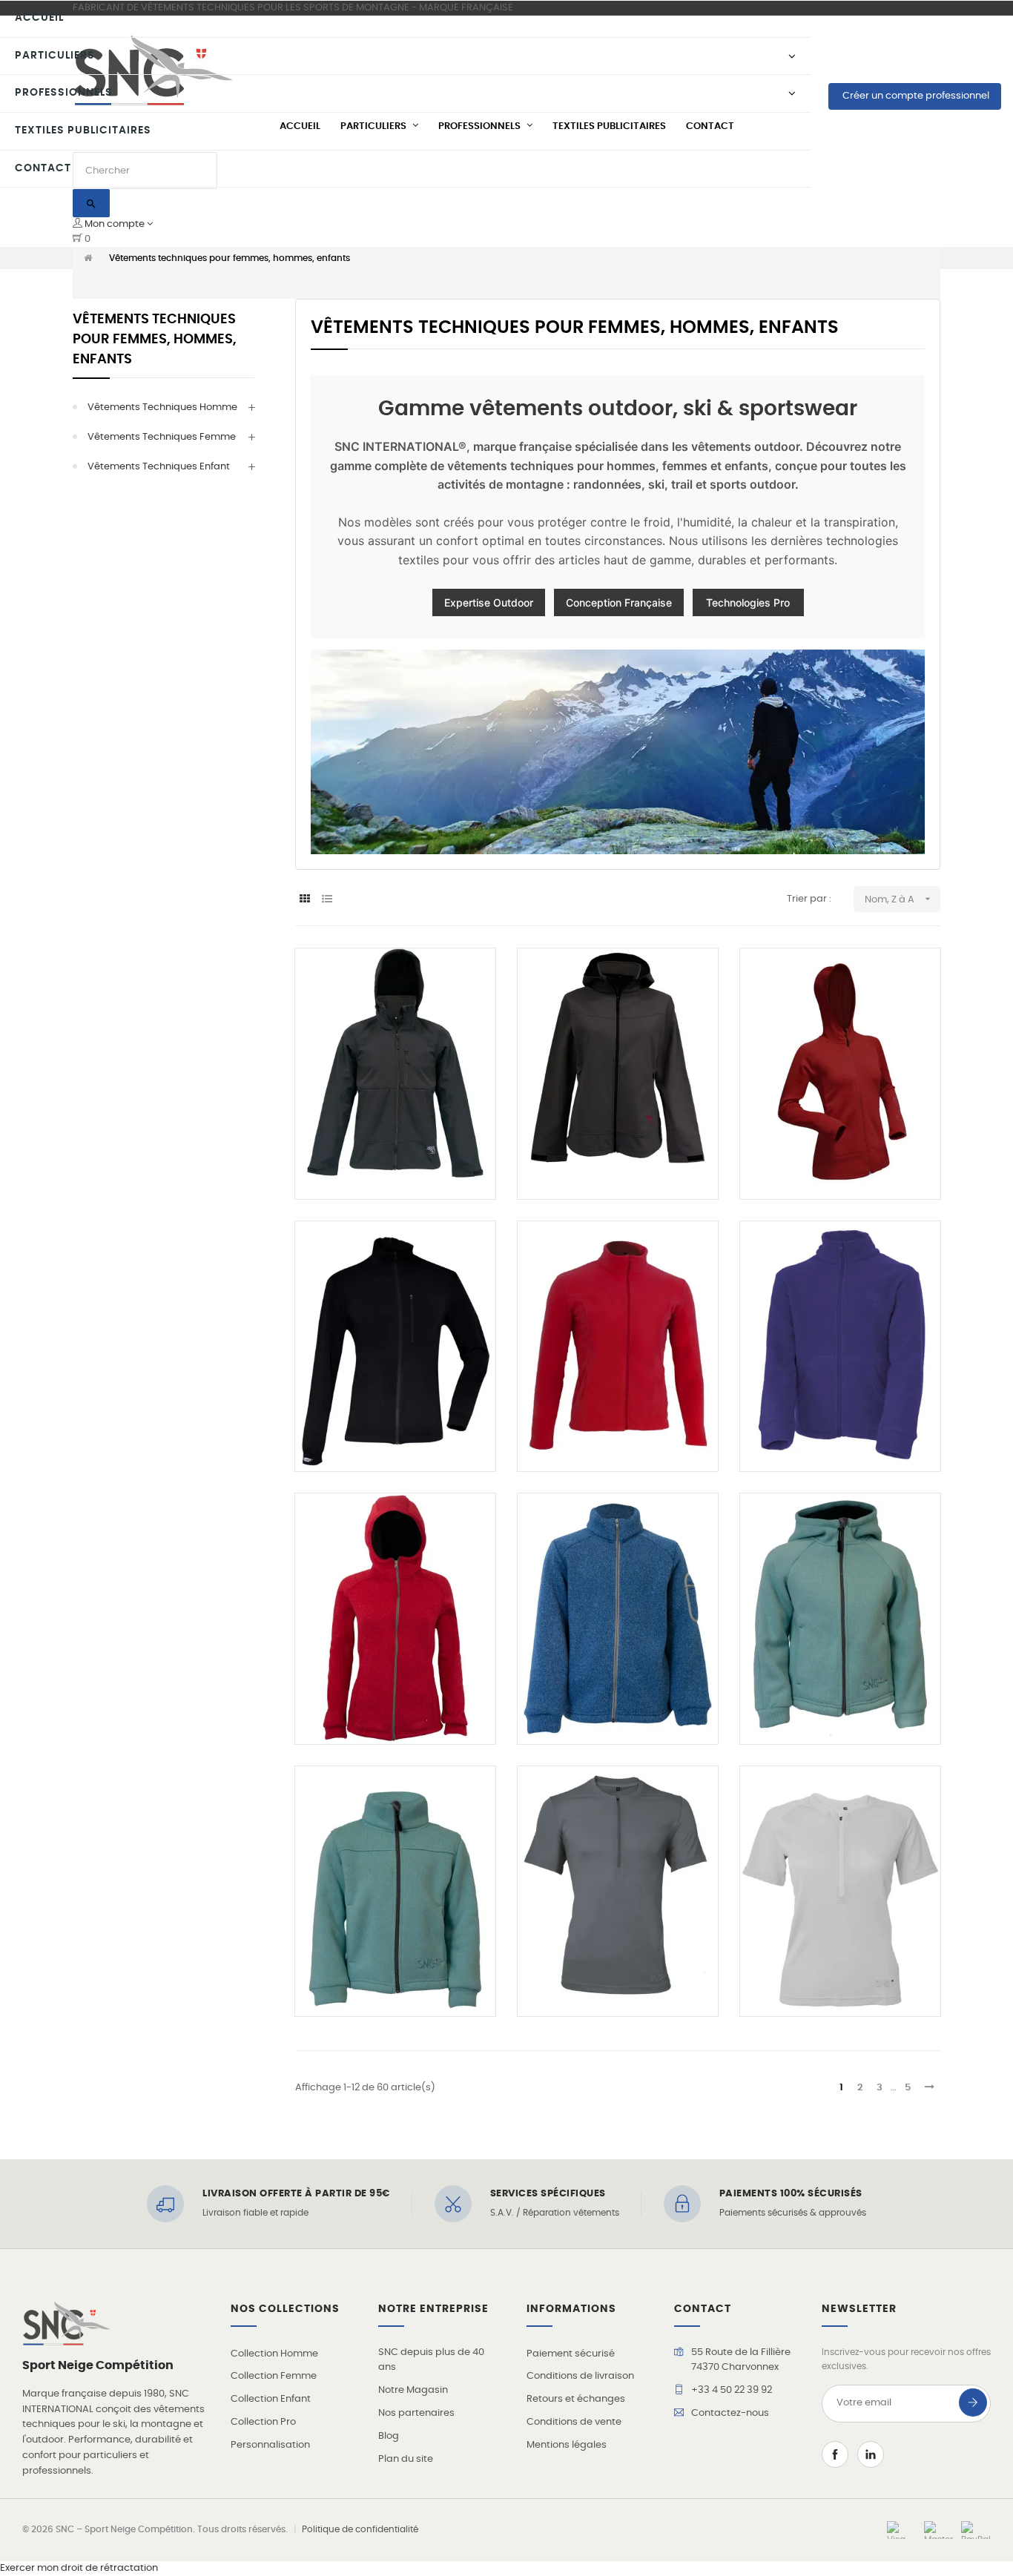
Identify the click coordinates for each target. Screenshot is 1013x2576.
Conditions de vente (574, 2422)
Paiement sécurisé (571, 2354)
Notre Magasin (413, 2390)
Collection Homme (274, 2354)
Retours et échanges (576, 2399)
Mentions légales (567, 2445)
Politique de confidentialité (360, 2529)
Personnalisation (270, 2445)
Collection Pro (263, 2422)
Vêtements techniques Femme (162, 437)
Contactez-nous (730, 2413)
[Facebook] (835, 2454)
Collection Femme (274, 2376)
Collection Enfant (271, 2399)
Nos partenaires (416, 2413)
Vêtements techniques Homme (162, 407)
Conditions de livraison (580, 2376)
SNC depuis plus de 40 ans (431, 2360)
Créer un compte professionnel (915, 96)
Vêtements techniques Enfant (159, 467)
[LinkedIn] (871, 2454)
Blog (389, 2436)
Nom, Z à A (899, 899)
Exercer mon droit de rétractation (79, 2568)
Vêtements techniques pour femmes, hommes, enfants (155, 340)
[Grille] (304, 900)
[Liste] (327, 900)
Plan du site (406, 2459)
